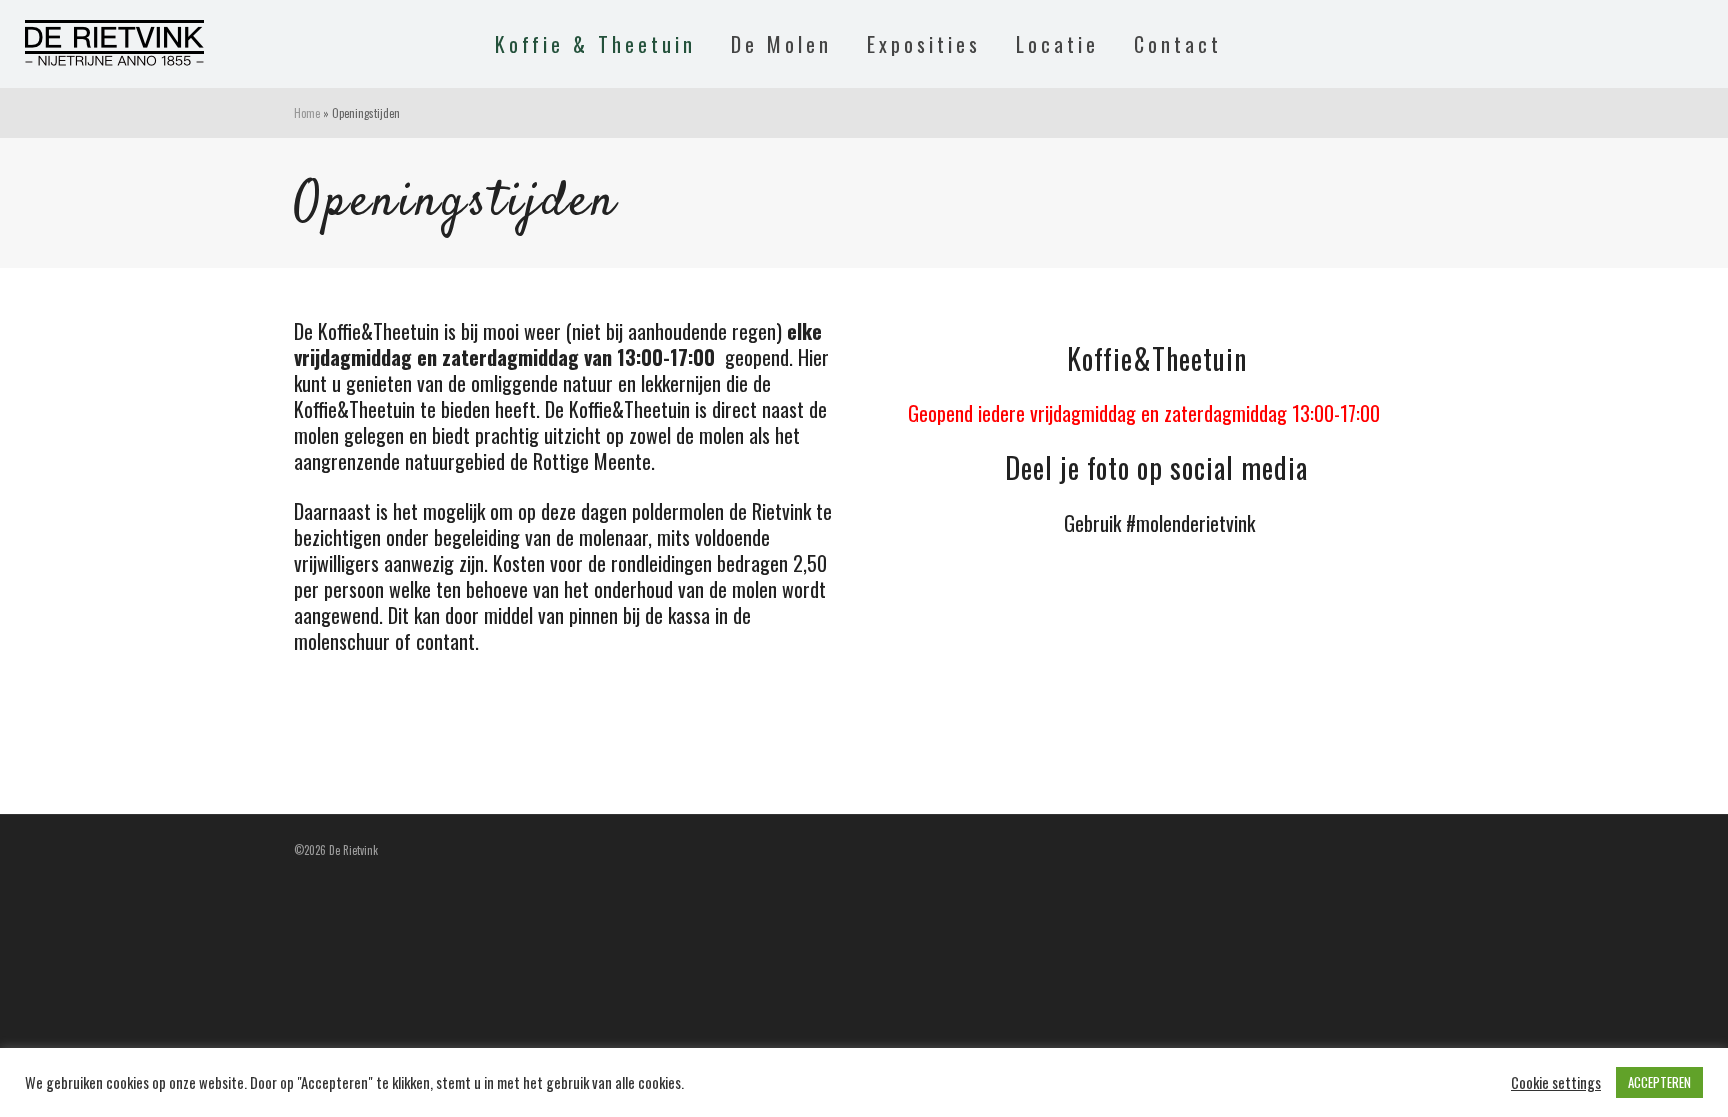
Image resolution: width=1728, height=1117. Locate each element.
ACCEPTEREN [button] (1659, 1082)
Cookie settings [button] (1556, 1083)
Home (307, 113)
